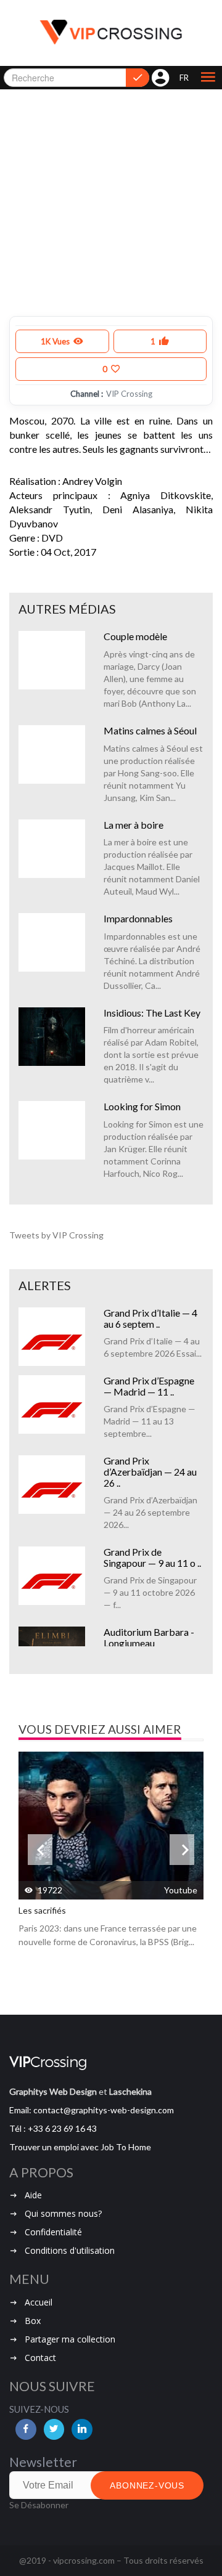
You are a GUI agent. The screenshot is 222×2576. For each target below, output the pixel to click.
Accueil (39, 2302)
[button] (208, 78)
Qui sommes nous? (63, 2213)
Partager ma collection (70, 2339)
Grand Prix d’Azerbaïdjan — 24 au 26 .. (150, 1471)
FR (184, 78)
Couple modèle (135, 636)
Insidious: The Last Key (152, 1013)
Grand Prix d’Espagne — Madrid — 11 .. (149, 1386)
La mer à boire (134, 825)
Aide (33, 2195)
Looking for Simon (142, 1106)
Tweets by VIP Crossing (56, 1235)
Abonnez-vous (147, 2485)
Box (33, 2321)
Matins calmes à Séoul (150, 730)
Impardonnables (138, 918)
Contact (40, 2358)
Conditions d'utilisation (70, 2250)
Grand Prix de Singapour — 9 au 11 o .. (152, 1557)
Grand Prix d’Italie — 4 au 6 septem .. (150, 1318)
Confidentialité (53, 2232)
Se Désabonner (39, 2505)
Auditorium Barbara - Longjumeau (149, 1637)
